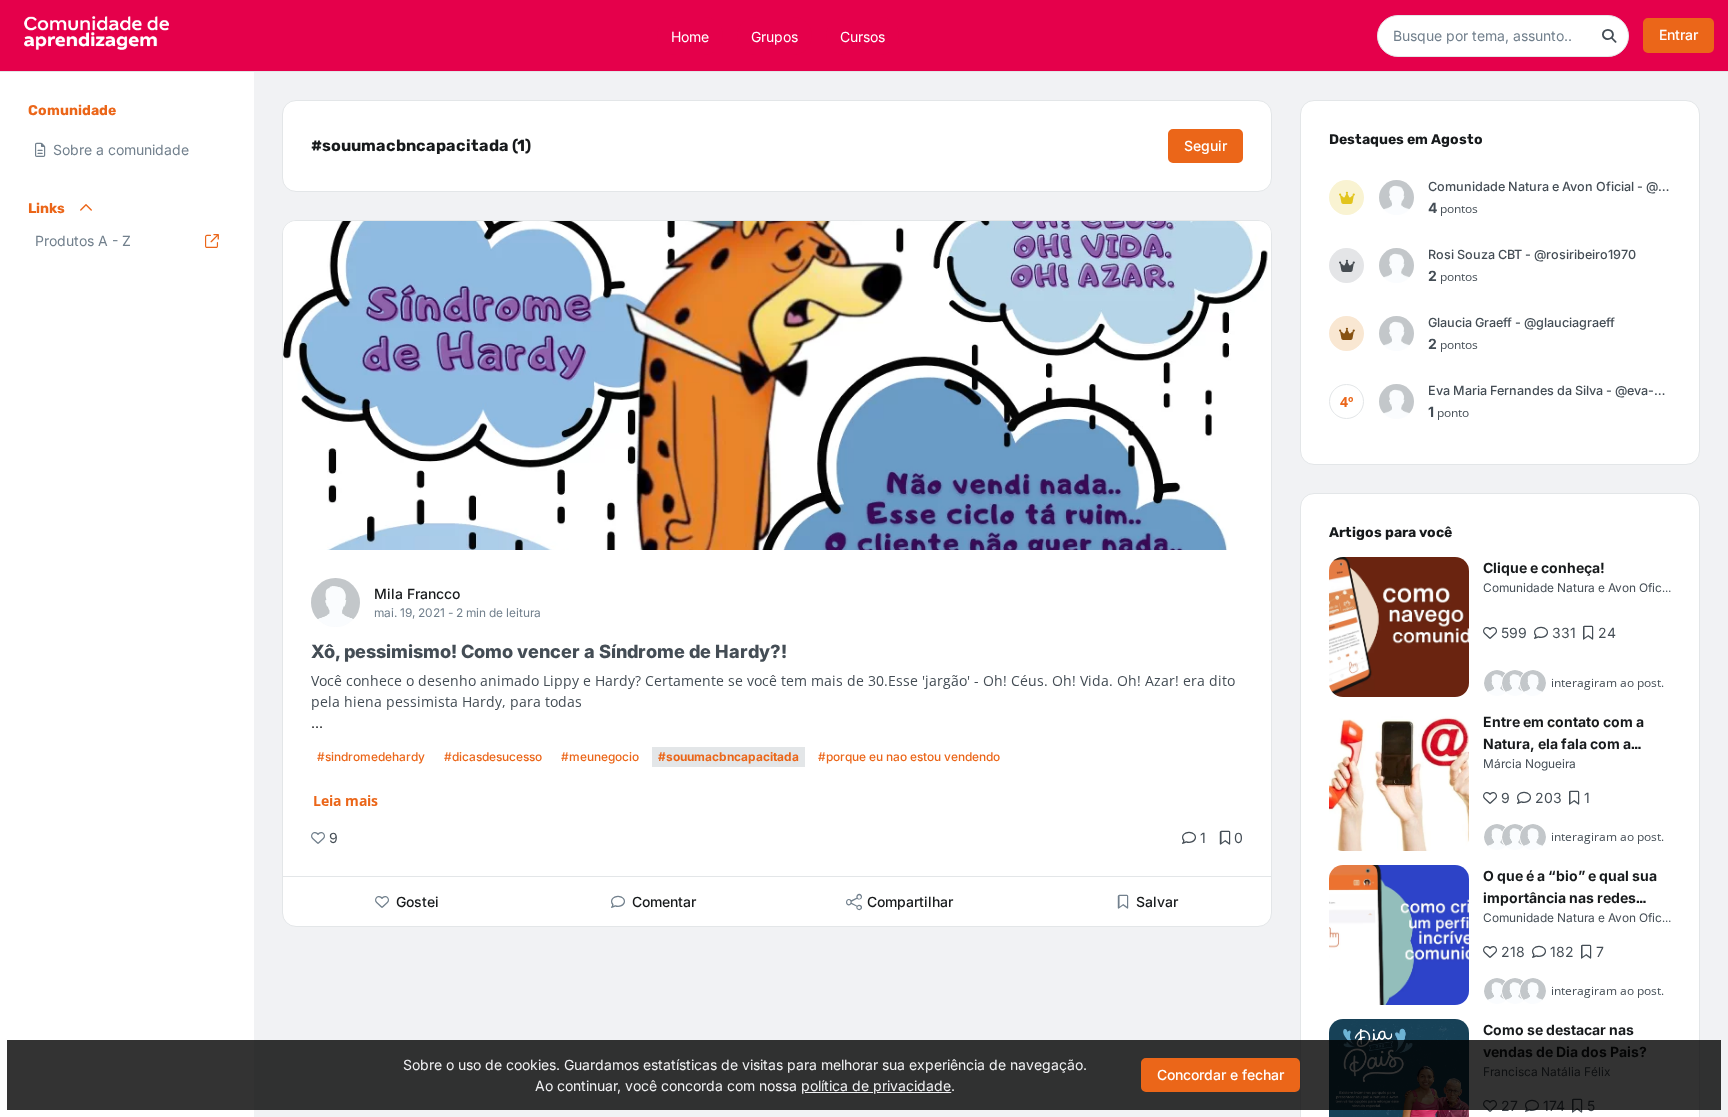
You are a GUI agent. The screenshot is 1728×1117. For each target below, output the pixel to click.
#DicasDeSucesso (493, 756)
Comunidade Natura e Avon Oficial (1579, 587)
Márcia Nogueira (1529, 763)
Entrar (1678, 34)
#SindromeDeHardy (371, 756)
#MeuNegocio (600, 756)
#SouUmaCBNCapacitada (728, 756)
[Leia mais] (1399, 627)
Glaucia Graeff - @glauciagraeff (1521, 322)
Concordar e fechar (1220, 1074)
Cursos (862, 35)
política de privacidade (876, 1085)
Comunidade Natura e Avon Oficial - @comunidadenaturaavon (1549, 186)
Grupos (774, 35)
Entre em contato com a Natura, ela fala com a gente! (1563, 743)
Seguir (1205, 145)
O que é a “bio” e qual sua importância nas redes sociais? (1570, 897)
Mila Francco (417, 593)
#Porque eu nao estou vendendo (909, 756)
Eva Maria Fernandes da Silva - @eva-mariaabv (1549, 390)
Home (690, 35)
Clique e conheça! (1544, 567)
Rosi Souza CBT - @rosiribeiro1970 (1532, 254)
